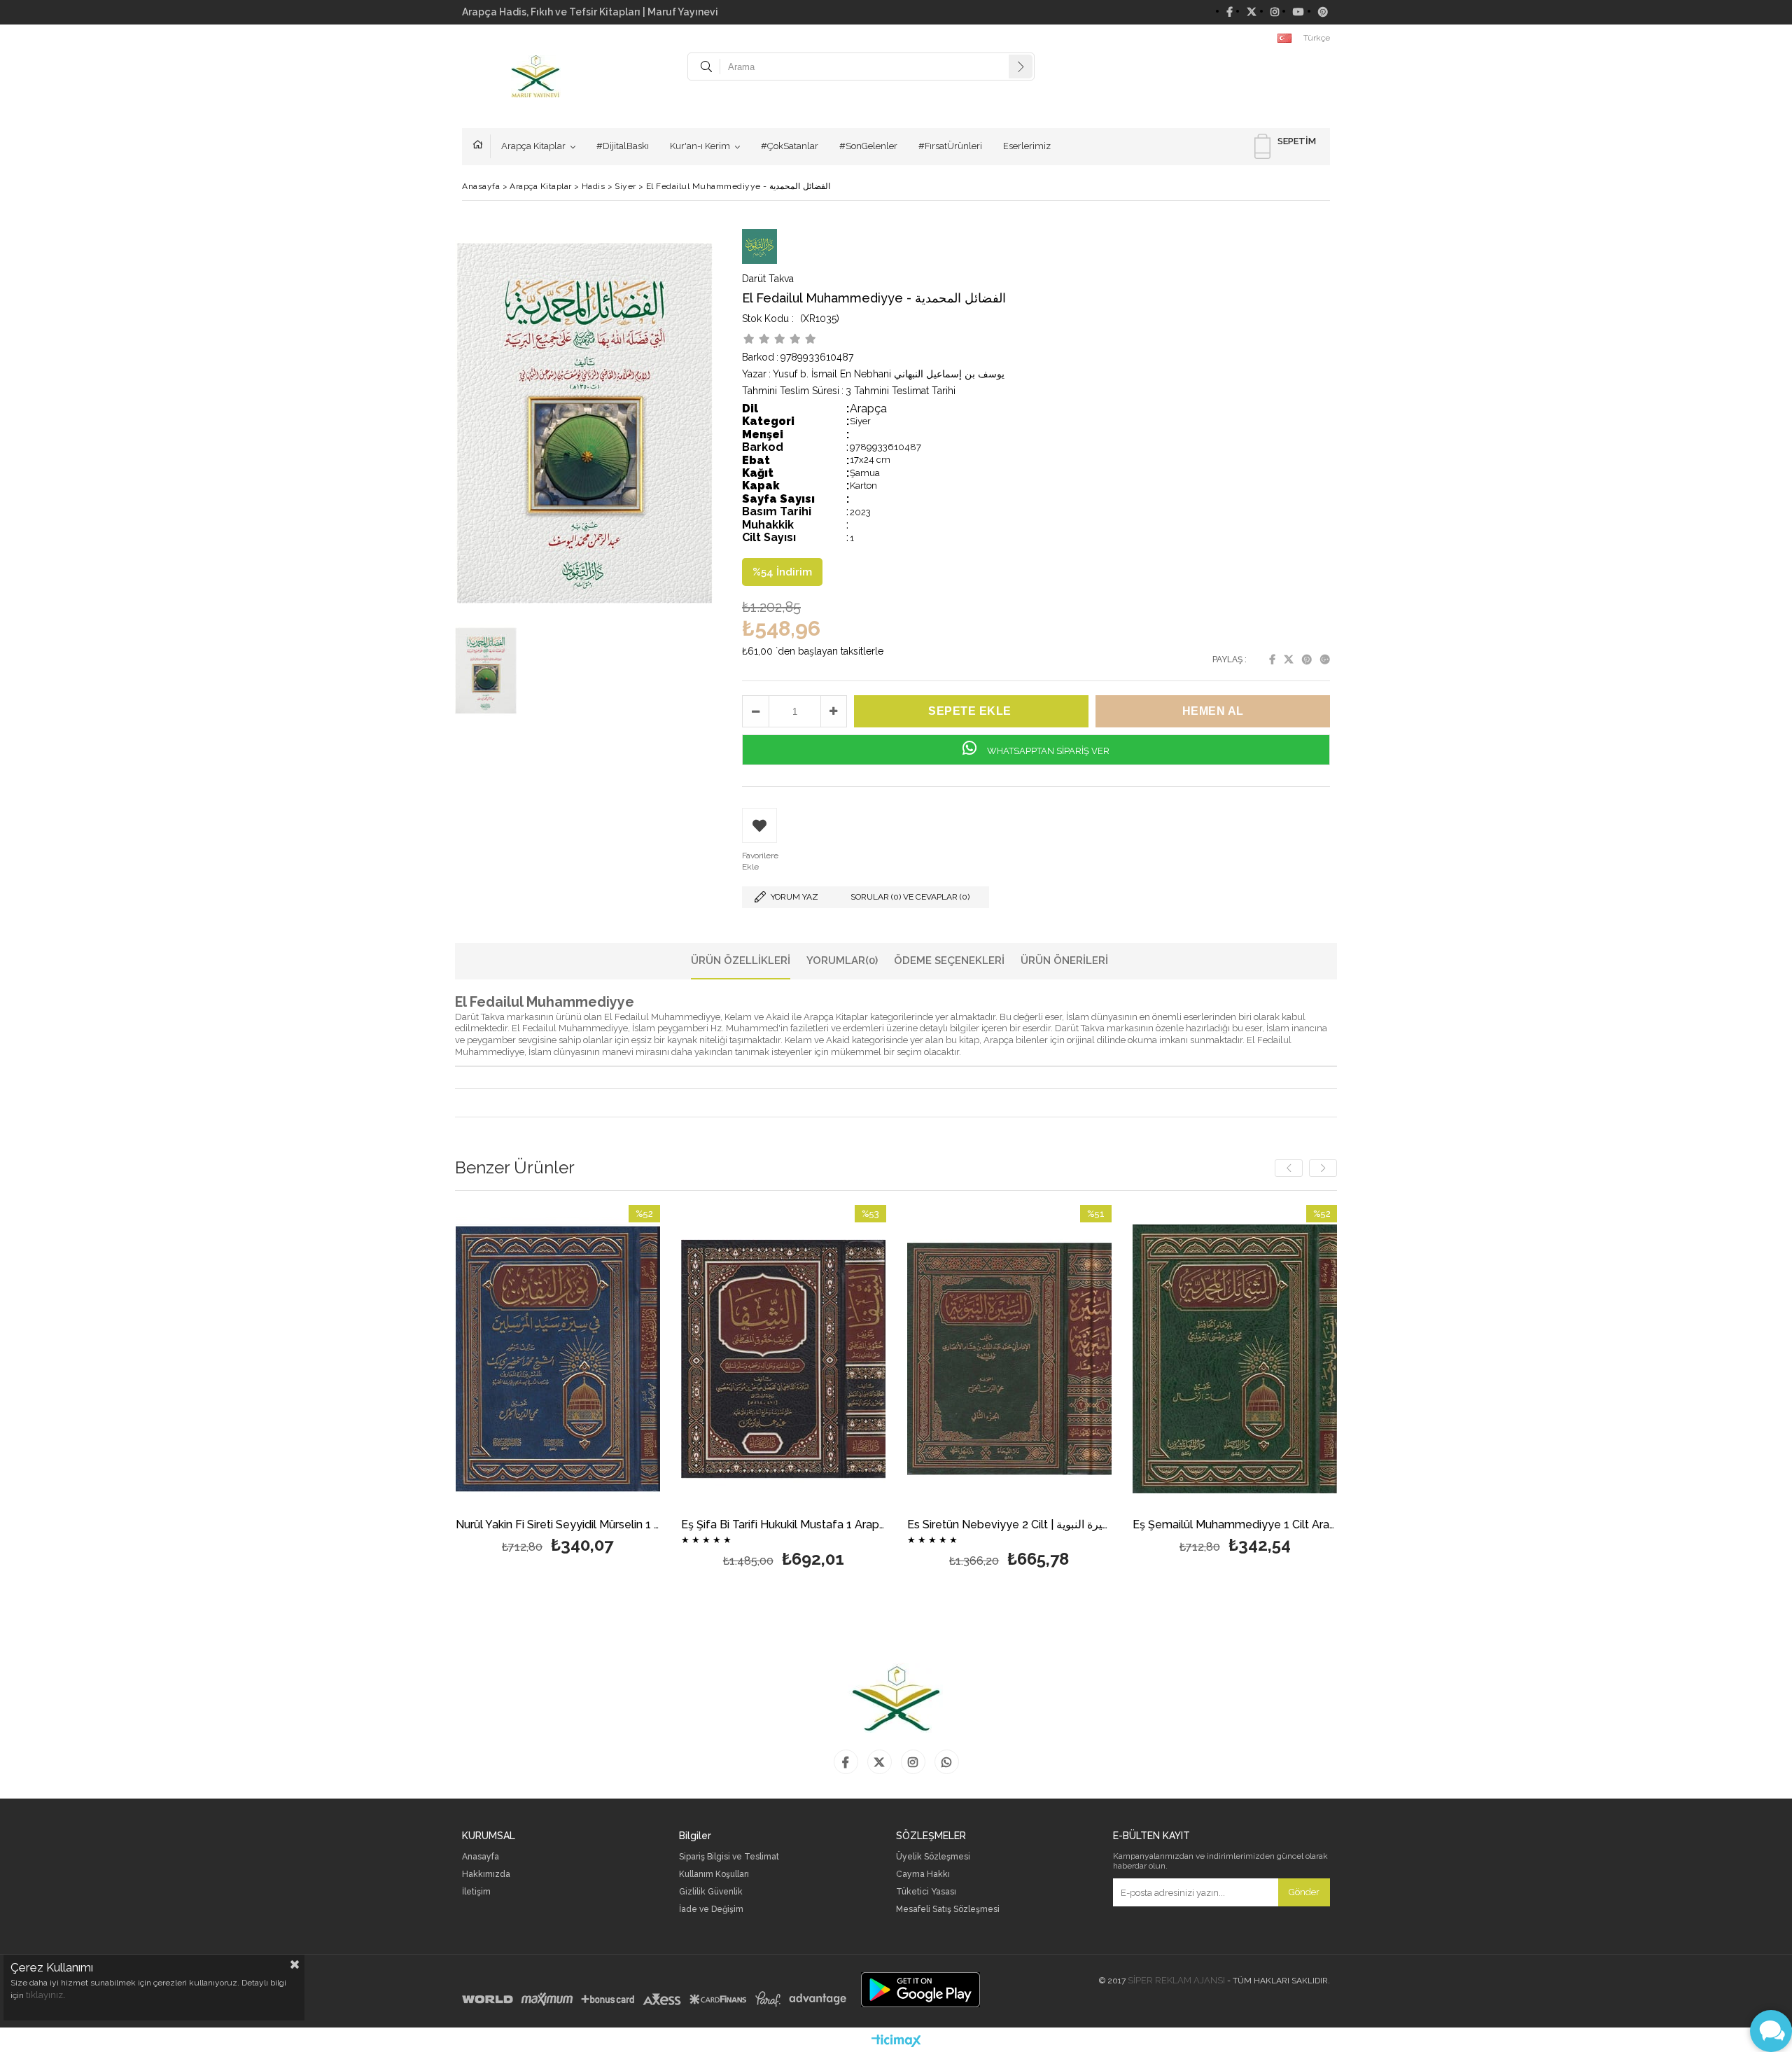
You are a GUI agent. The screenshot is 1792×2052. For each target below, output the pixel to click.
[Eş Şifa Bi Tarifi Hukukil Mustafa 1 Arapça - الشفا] (784, 1359)
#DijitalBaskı (623, 146)
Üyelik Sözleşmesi (933, 1857)
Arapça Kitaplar (533, 146)
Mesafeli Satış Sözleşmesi (948, 1910)
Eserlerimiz (1027, 146)
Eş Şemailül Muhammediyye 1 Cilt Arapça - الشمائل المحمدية (1235, 1525)
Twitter (1289, 659)
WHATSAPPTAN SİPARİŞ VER (1047, 751)
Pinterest (1307, 659)
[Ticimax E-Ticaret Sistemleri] (896, 2041)
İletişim (476, 1892)
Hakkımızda (486, 1875)
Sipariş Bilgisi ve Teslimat (729, 1857)
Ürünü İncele (607, 1382)
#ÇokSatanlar (790, 146)
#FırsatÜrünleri (950, 146)
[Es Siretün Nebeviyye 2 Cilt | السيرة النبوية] (1010, 1359)
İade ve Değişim (711, 1910)
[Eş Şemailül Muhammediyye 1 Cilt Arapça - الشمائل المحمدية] (1235, 1359)
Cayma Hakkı (923, 1875)
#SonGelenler (868, 146)
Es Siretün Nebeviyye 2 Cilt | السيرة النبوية (1010, 1525)
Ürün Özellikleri (741, 961)
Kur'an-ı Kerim (700, 146)
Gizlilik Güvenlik (711, 1892)
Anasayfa (482, 146)
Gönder (1304, 1892)
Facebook (1272, 659)
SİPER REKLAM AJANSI (1176, 1980)
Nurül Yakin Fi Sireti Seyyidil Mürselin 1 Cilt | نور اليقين (558, 1525)
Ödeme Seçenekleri (949, 961)
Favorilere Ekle (558, 1382)
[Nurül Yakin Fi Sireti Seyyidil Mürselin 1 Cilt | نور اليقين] (558, 1359)
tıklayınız (44, 1995)
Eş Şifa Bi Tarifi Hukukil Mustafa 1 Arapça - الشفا (784, 1525)
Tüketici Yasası (926, 1892)
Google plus (1325, 659)
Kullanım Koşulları (714, 1875)
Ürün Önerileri (1064, 961)
